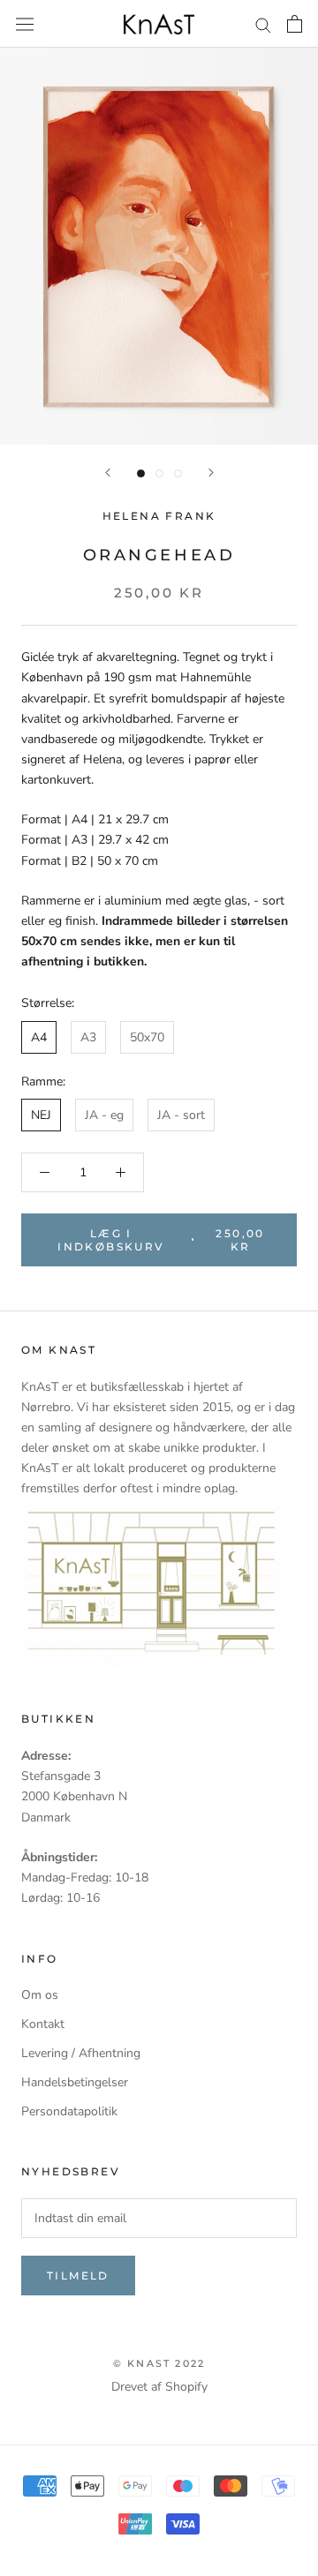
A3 (88, 1037)
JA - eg (104, 1115)
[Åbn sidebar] (25, 23)
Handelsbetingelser (75, 2082)
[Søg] (263, 24)
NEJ (41, 1115)
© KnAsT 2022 (159, 2363)
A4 (39, 1037)
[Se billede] (141, 473)
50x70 (147, 1037)
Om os (40, 1995)
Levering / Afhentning (81, 2053)
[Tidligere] (108, 473)
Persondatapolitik (69, 2111)
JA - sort (181, 1115)
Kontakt (43, 2024)
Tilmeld (78, 2276)
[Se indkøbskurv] (295, 24)
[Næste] (211, 473)
